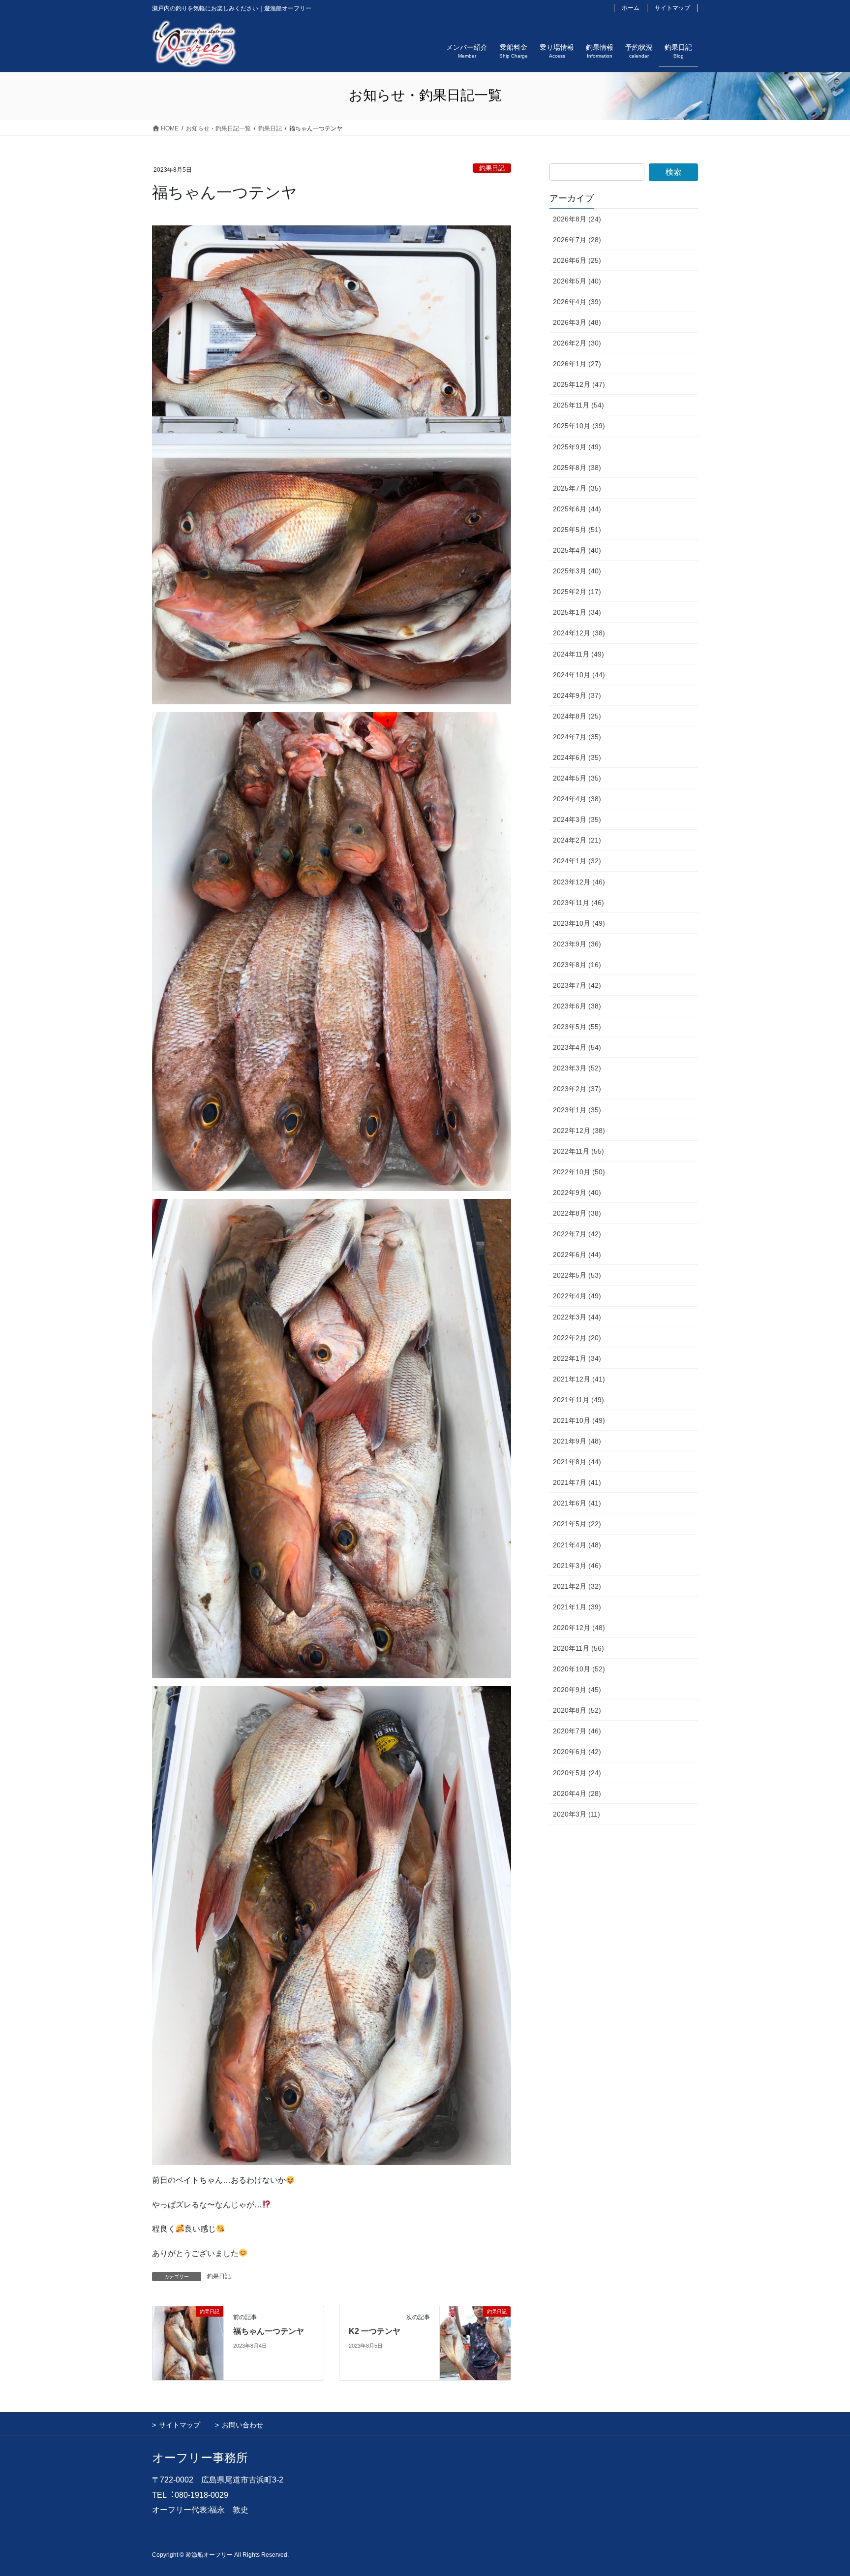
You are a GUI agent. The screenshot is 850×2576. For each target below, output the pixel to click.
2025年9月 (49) (577, 447)
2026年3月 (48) (577, 322)
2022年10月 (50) (579, 1172)
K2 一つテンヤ (375, 2331)
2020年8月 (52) (577, 1710)
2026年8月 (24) (577, 219)
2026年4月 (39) (577, 302)
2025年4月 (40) (577, 550)
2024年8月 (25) (577, 716)
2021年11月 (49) (578, 1400)
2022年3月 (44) (577, 1317)
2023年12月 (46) (579, 882)
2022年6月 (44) (577, 1255)
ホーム (631, 8)
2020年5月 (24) (577, 1773)
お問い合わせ (243, 2425)
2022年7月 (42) (577, 1234)
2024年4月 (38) (577, 799)
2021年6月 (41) (577, 1503)
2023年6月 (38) (577, 1006)
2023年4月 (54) (577, 1047)
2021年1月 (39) (577, 1607)
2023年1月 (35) (577, 1110)
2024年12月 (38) (579, 633)
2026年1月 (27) (577, 364)
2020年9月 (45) (577, 1690)
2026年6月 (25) (577, 260)
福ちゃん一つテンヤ (269, 2331)
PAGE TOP (821, 2490)
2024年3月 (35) (577, 819)
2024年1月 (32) (577, 861)
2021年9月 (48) (577, 1441)
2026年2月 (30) (577, 343)
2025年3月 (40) (577, 571)
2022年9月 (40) (577, 1193)
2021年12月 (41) (579, 1379)
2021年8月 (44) (577, 1462)
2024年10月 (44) (579, 675)
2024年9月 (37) (577, 695)
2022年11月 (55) (578, 1151)
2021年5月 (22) (577, 1524)
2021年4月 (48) (577, 1545)
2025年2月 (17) (577, 592)
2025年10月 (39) (579, 426)
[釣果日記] (188, 2343)
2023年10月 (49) (579, 923)
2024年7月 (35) (577, 737)
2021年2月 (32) (577, 1586)
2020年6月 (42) (577, 1752)
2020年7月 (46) (577, 1731)
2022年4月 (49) (577, 1296)
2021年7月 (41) (577, 1482)
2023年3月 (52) (577, 1068)
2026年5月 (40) (577, 281)
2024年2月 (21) (577, 840)
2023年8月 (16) (577, 965)
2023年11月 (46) (578, 903)
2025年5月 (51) (577, 530)
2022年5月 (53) (577, 1275)
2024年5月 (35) (577, 778)
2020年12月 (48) (579, 1628)
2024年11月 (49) (578, 654)
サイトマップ (672, 8)
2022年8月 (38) (577, 1213)
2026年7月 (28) (577, 240)
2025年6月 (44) (577, 509)
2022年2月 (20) (577, 1338)
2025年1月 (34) (577, 612)
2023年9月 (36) (577, 944)
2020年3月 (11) (577, 1814)
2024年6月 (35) (577, 757)
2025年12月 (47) (579, 384)
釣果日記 (492, 168)
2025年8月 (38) (577, 468)
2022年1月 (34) (577, 1358)
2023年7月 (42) (577, 985)
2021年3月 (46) (577, 1566)
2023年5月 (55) (577, 1027)
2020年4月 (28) (577, 1793)
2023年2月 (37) (577, 1089)
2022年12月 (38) (579, 1131)
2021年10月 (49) (579, 1420)
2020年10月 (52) (579, 1669)
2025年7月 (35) (577, 488)
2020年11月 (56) (578, 1648)
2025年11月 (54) (578, 405)
